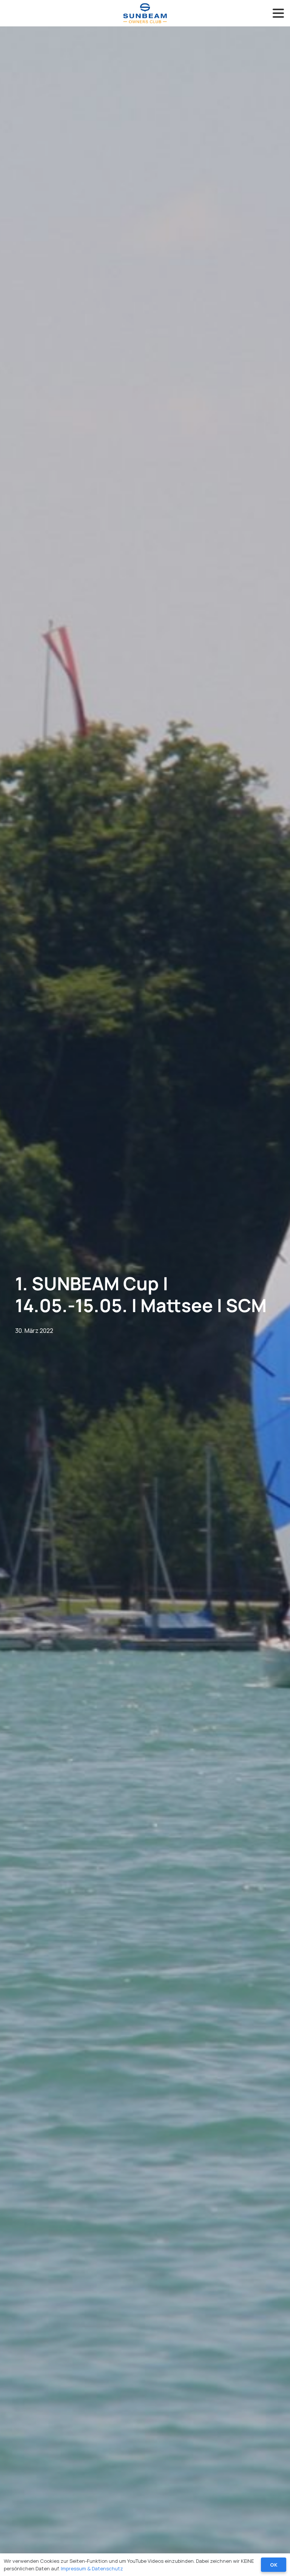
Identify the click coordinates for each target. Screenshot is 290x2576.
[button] (278, 13)
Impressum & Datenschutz (92, 2568)
